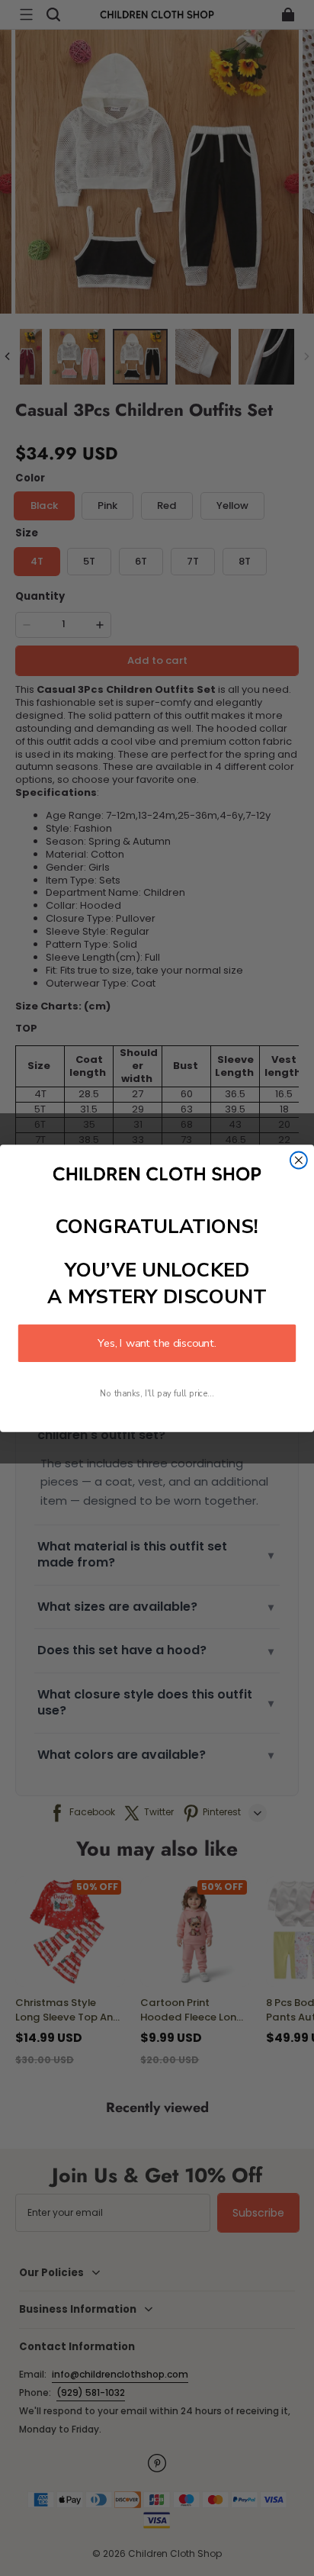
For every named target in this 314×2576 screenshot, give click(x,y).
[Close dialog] (299, 1160)
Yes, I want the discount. (157, 1343)
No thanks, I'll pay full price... (157, 1393)
